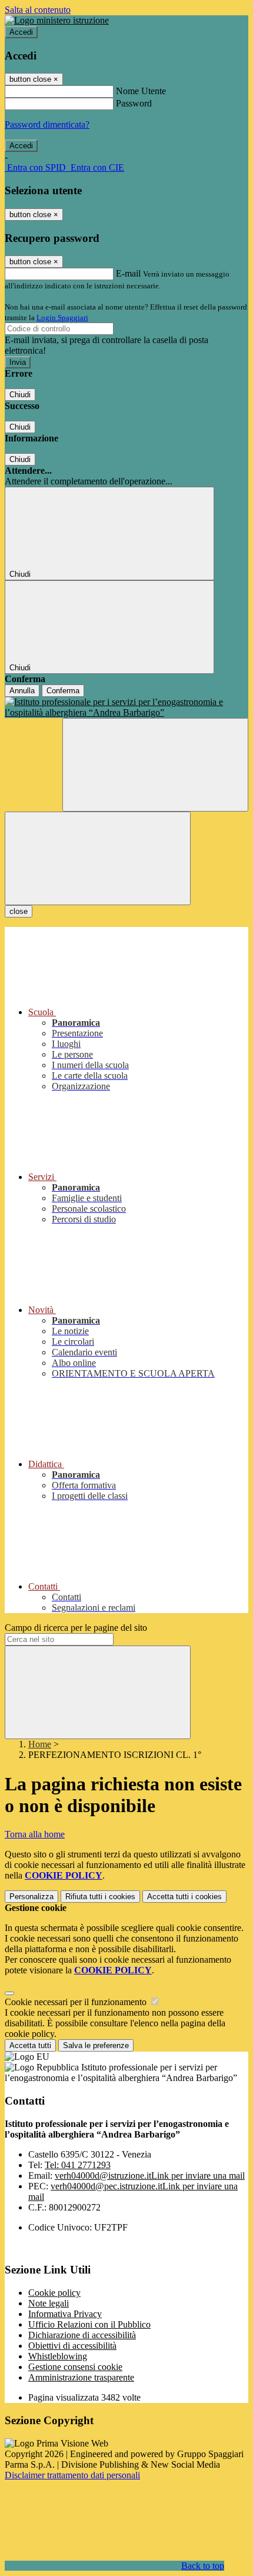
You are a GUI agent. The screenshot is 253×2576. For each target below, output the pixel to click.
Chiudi (20, 395)
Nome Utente (141, 91)
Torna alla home (35, 1834)
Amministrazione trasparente (81, 2377)
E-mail (128, 273)
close (19, 911)
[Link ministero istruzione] (57, 20)
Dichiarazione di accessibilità (82, 2335)
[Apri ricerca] (155, 765)
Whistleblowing (58, 2356)
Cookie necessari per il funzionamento (77, 2002)
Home (40, 1744)
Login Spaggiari (62, 318)
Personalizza (31, 1897)
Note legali (49, 2303)
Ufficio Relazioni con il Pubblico (89, 2324)
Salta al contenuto (38, 10)
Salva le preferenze (96, 2045)
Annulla (22, 691)
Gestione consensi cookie (75, 2367)
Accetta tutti (184, 1897)
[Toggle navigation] (98, 858)
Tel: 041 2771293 (78, 2165)
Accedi (21, 32)
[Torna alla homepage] (126, 707)
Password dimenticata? (47, 124)
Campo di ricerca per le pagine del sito (76, 1628)
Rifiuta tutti (100, 1897)
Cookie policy (54, 2293)
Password (134, 103)
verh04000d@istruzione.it (150, 2176)
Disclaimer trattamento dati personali (72, 2475)
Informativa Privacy (65, 2314)
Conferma (63, 691)
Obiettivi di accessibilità (72, 2346)
